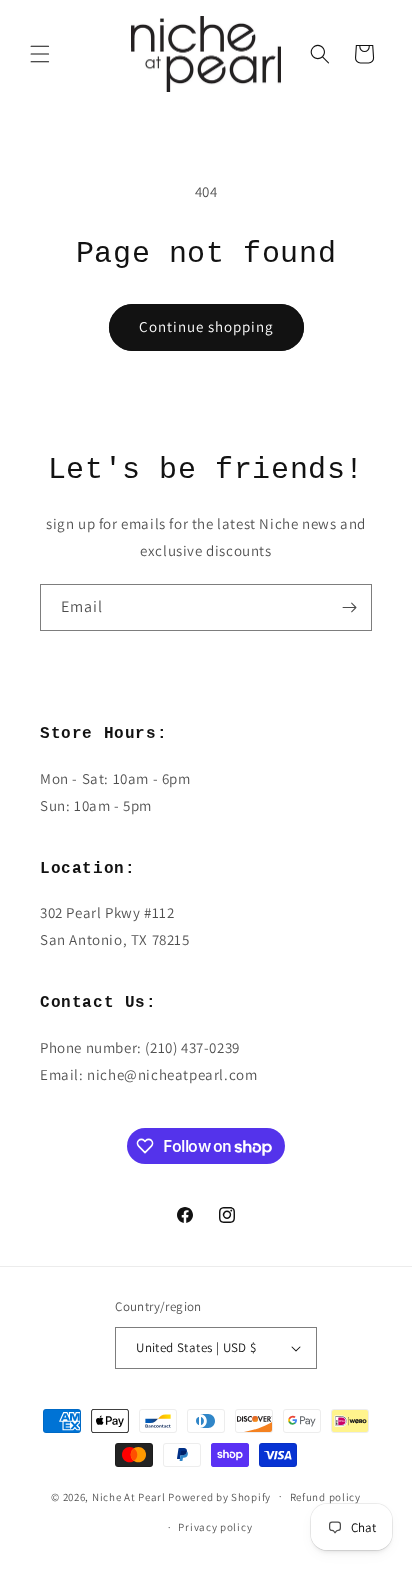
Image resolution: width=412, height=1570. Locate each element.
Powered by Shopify (219, 1496)
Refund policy (325, 1497)
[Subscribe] (349, 607)
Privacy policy (215, 1527)
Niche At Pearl (129, 1496)
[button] (40, 54)
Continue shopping (206, 326)
